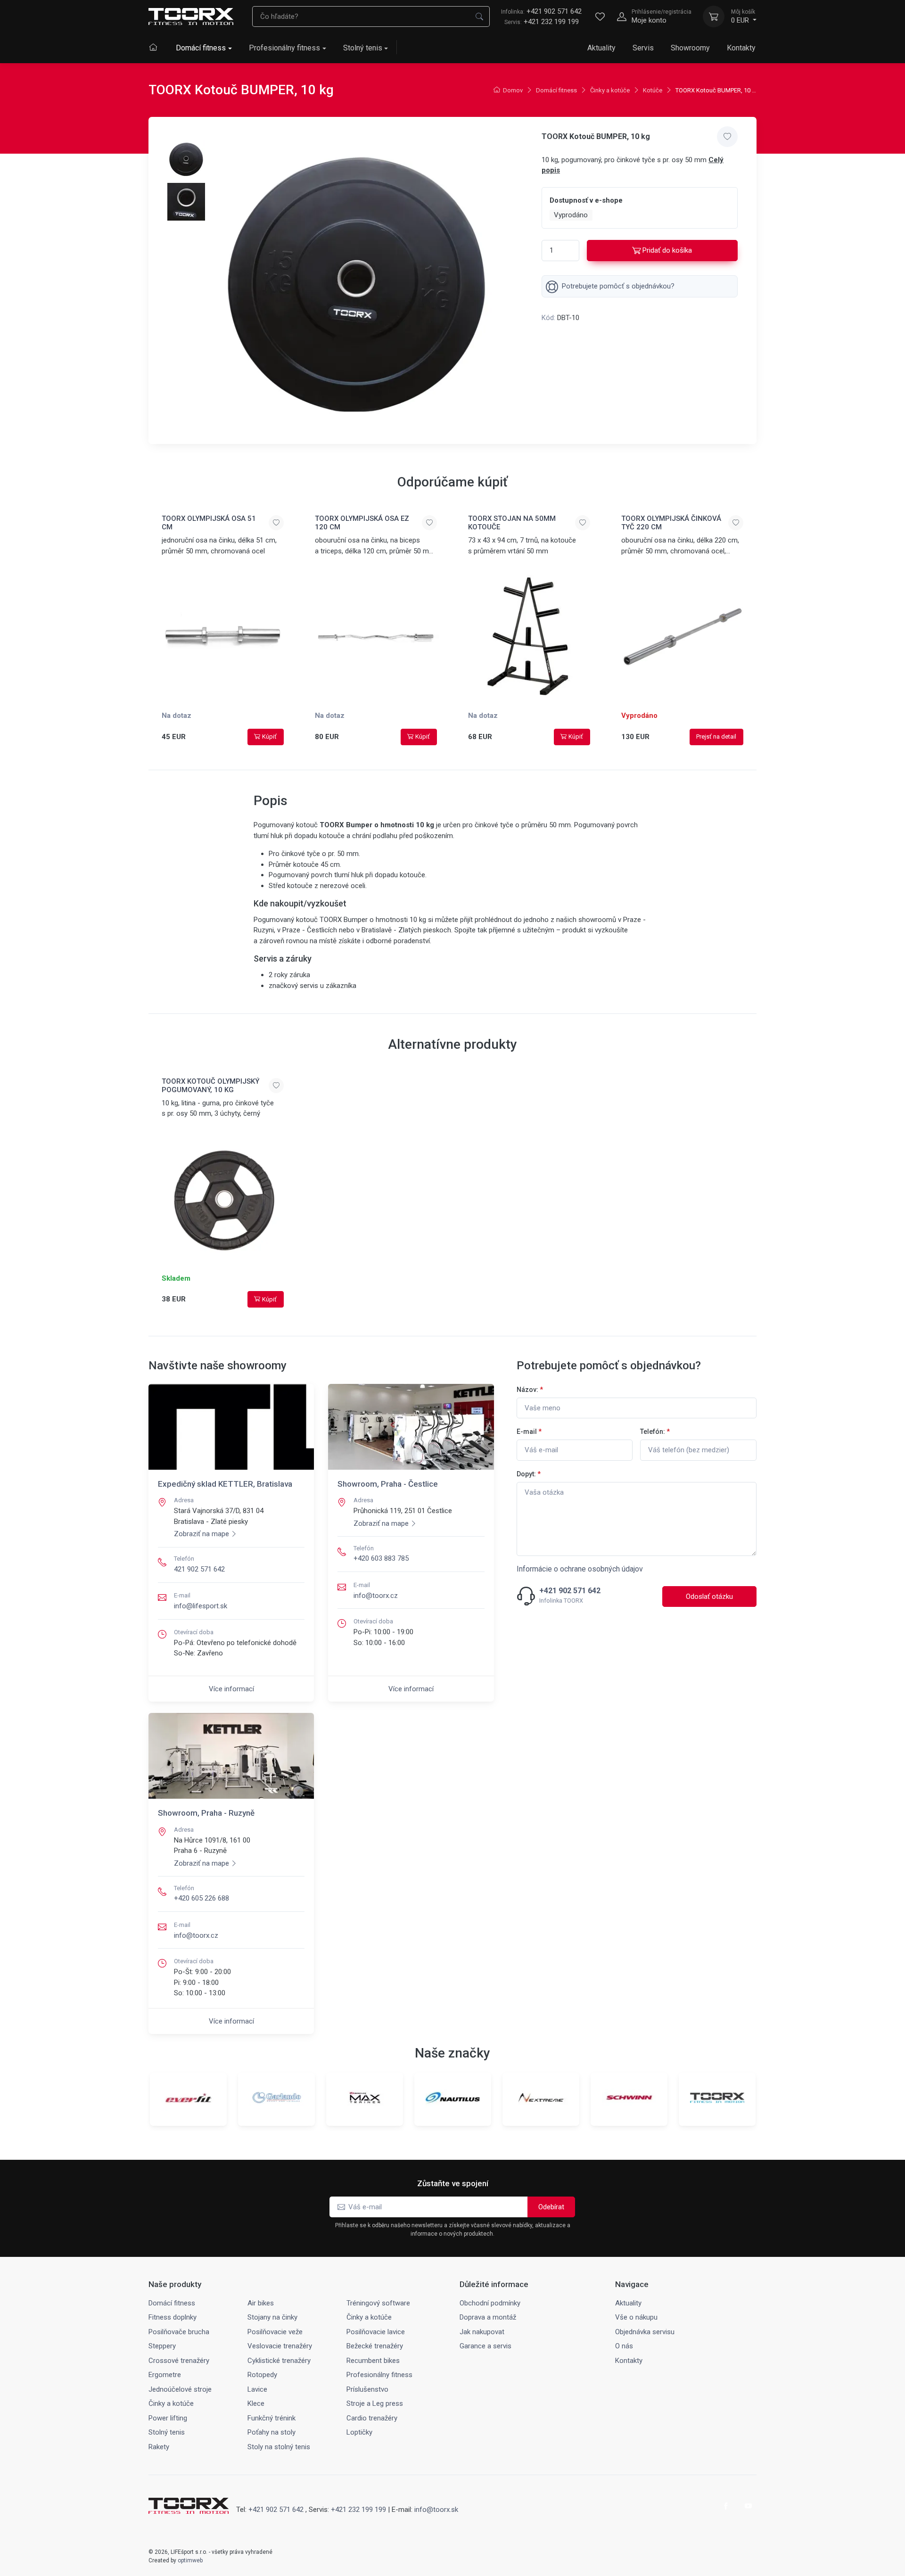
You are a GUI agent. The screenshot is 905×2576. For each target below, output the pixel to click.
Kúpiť (269, 737)
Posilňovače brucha (179, 2332)
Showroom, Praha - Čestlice (388, 1484)
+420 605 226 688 (202, 1898)
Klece (256, 2403)
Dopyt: (529, 1474)
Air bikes (261, 2303)
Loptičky (359, 2432)
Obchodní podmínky (490, 2303)
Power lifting (168, 2418)
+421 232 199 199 (551, 22)
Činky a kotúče (610, 90)
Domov (513, 90)
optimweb (190, 2560)
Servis (643, 48)
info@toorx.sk (436, 2510)
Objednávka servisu (645, 2332)
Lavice (257, 2389)
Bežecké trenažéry (375, 2346)
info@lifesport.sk (201, 1606)
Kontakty (741, 48)
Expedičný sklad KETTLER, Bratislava (225, 1484)
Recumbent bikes (373, 2361)
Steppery (162, 2346)
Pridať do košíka (667, 250)
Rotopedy (262, 2375)
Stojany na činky (272, 2317)
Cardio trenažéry (372, 2418)
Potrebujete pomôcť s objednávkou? (618, 286)
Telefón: (655, 1432)
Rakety (159, 2447)
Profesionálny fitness (284, 48)
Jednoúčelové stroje (180, 2389)
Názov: (530, 1390)
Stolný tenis (363, 48)
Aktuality (601, 48)
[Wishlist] (600, 16)
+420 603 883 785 (381, 1558)
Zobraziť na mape (202, 1534)
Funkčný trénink (271, 2418)
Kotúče (653, 90)
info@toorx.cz (376, 1596)
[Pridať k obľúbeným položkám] (727, 137)
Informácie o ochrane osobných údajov (580, 1569)
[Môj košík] (714, 16)
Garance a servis (485, 2346)
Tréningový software (378, 2303)
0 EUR (743, 16)
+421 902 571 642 (541, 11)
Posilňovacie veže (275, 2332)
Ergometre (165, 2375)
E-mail (529, 1432)
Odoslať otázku (709, 1597)
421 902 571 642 (199, 1569)
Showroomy (690, 48)
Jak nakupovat (482, 2332)
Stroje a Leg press (375, 2403)
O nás (624, 2346)
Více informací (231, 1689)
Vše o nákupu (636, 2317)
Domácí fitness (201, 48)
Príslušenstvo (367, 2389)
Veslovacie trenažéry (280, 2346)
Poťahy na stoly (271, 2432)
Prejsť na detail (716, 737)
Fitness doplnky (173, 2317)
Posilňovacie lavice (376, 2332)
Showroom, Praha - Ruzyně (206, 1813)
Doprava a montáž (488, 2317)
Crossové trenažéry (179, 2361)
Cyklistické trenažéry (279, 2361)
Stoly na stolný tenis (279, 2447)
